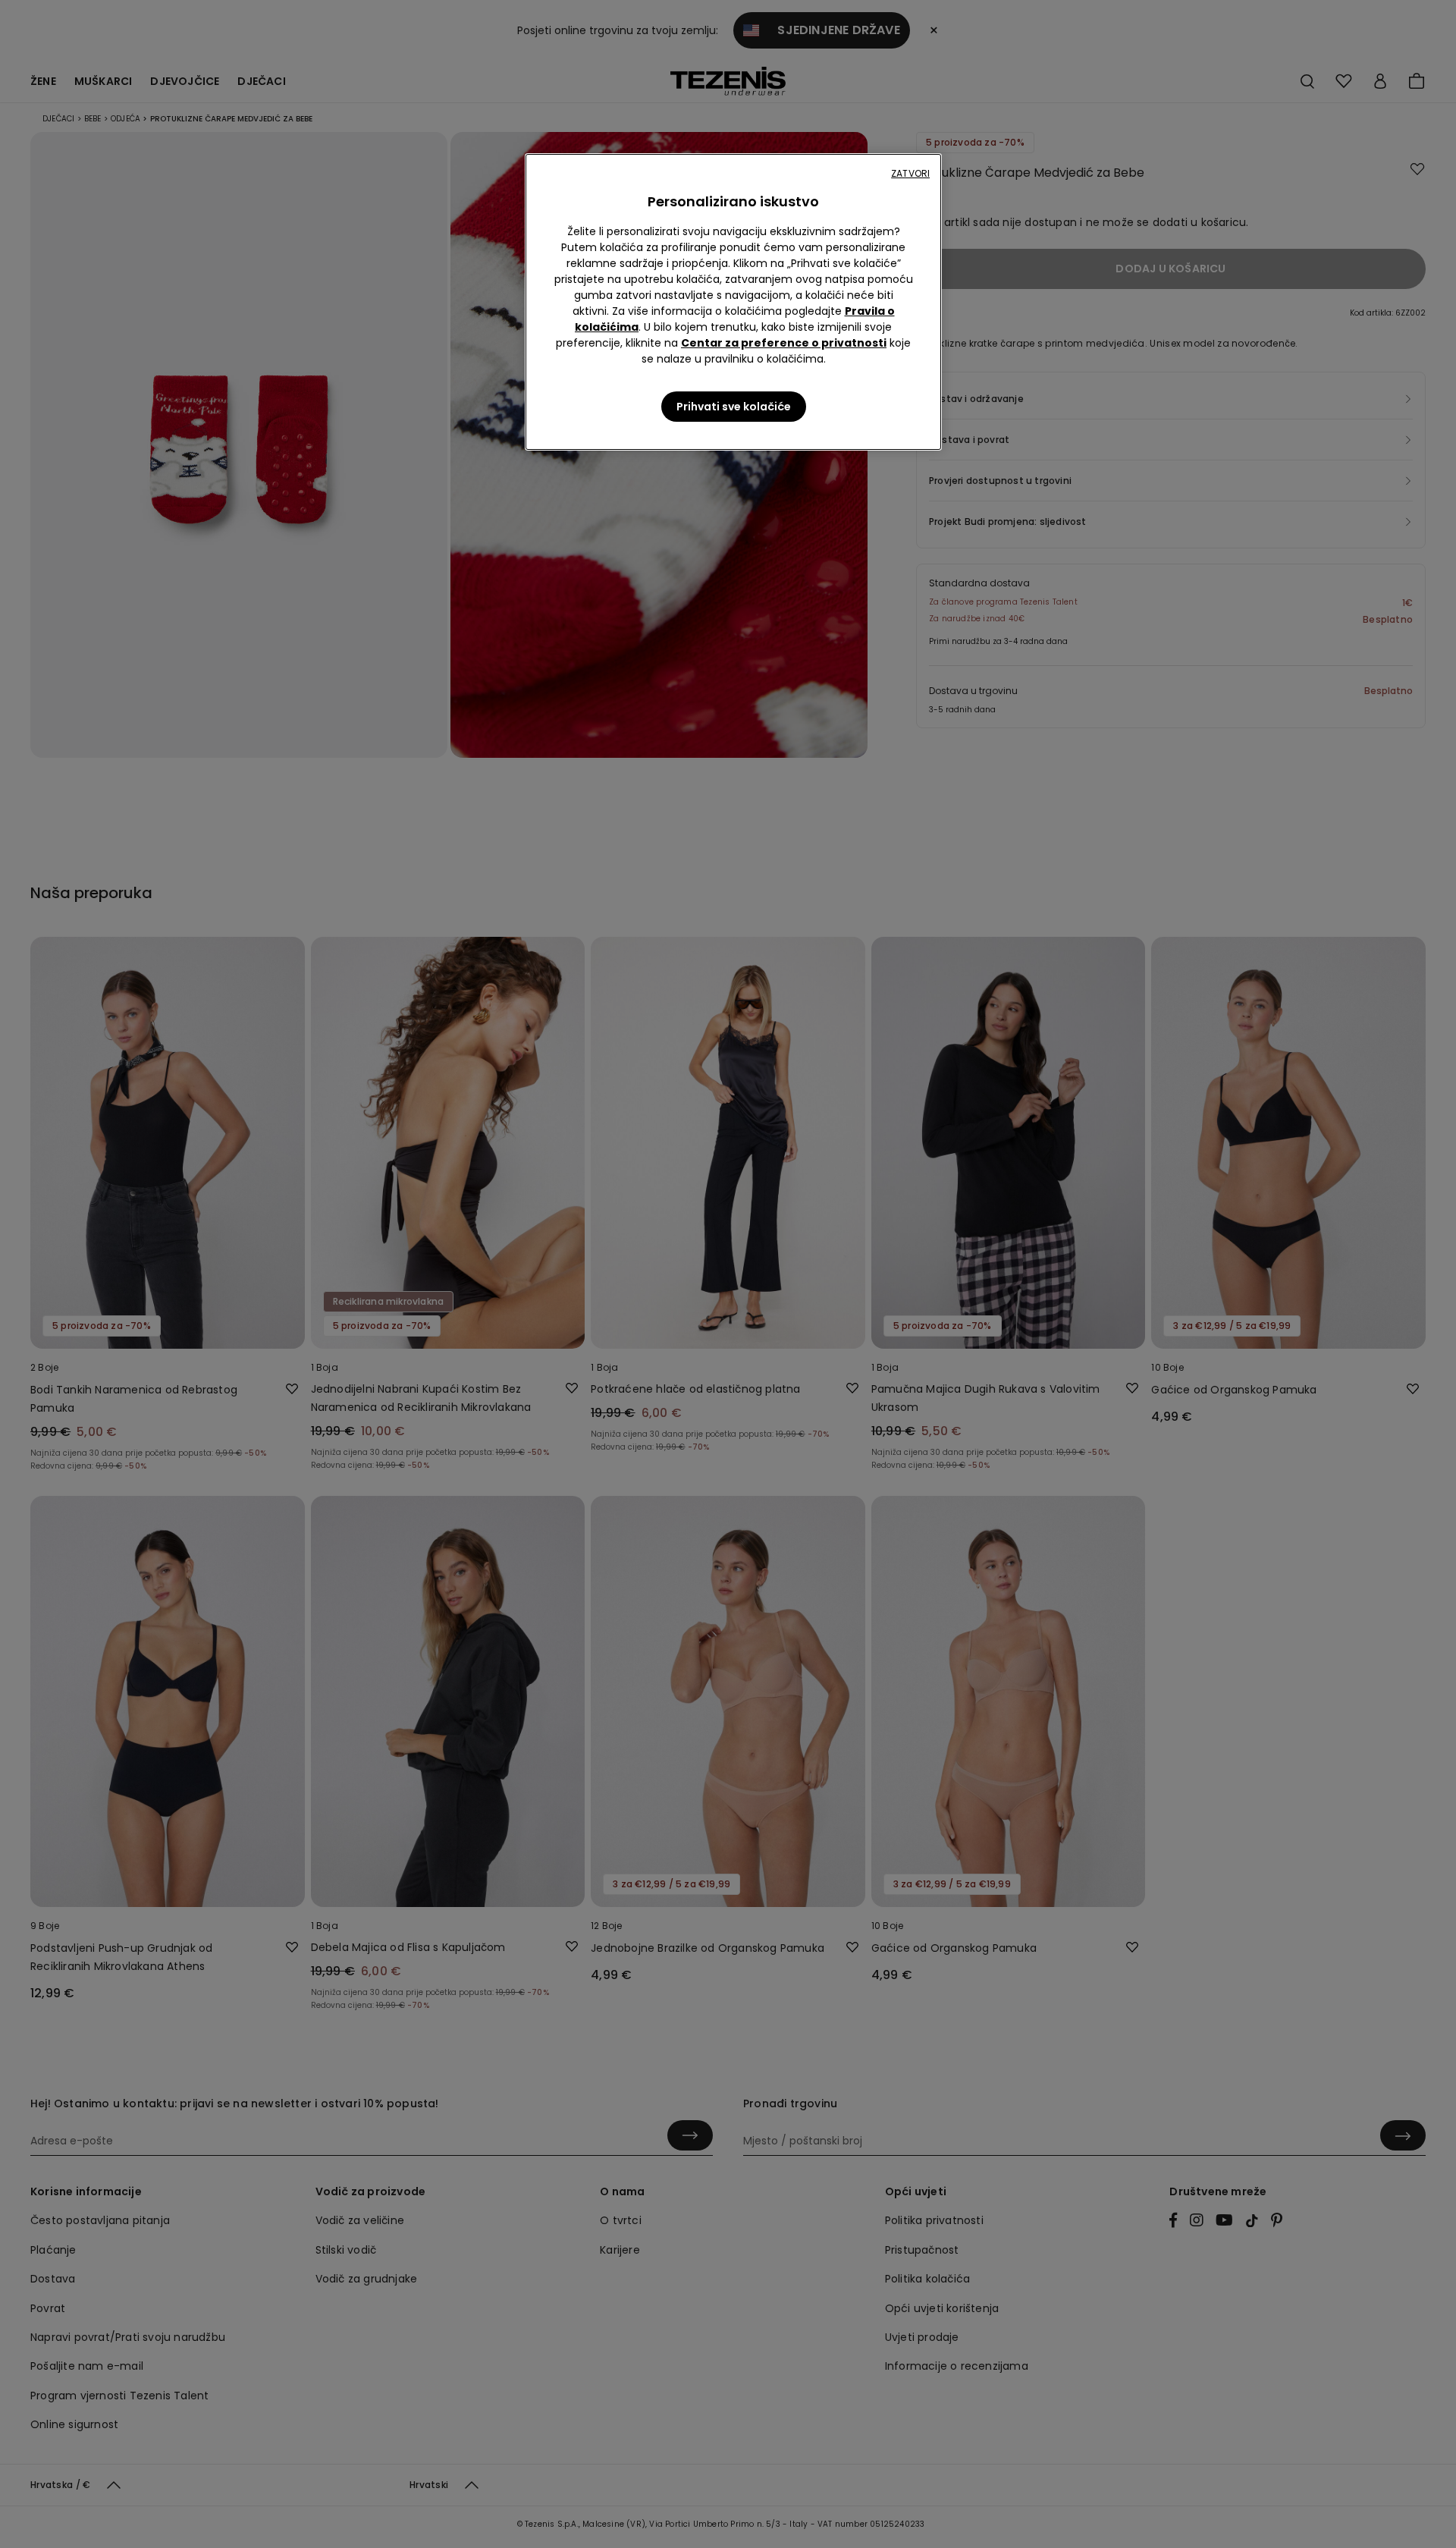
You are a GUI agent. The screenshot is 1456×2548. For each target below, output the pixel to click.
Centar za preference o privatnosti (784, 343)
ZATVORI (910, 173)
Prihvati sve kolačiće (734, 407)
